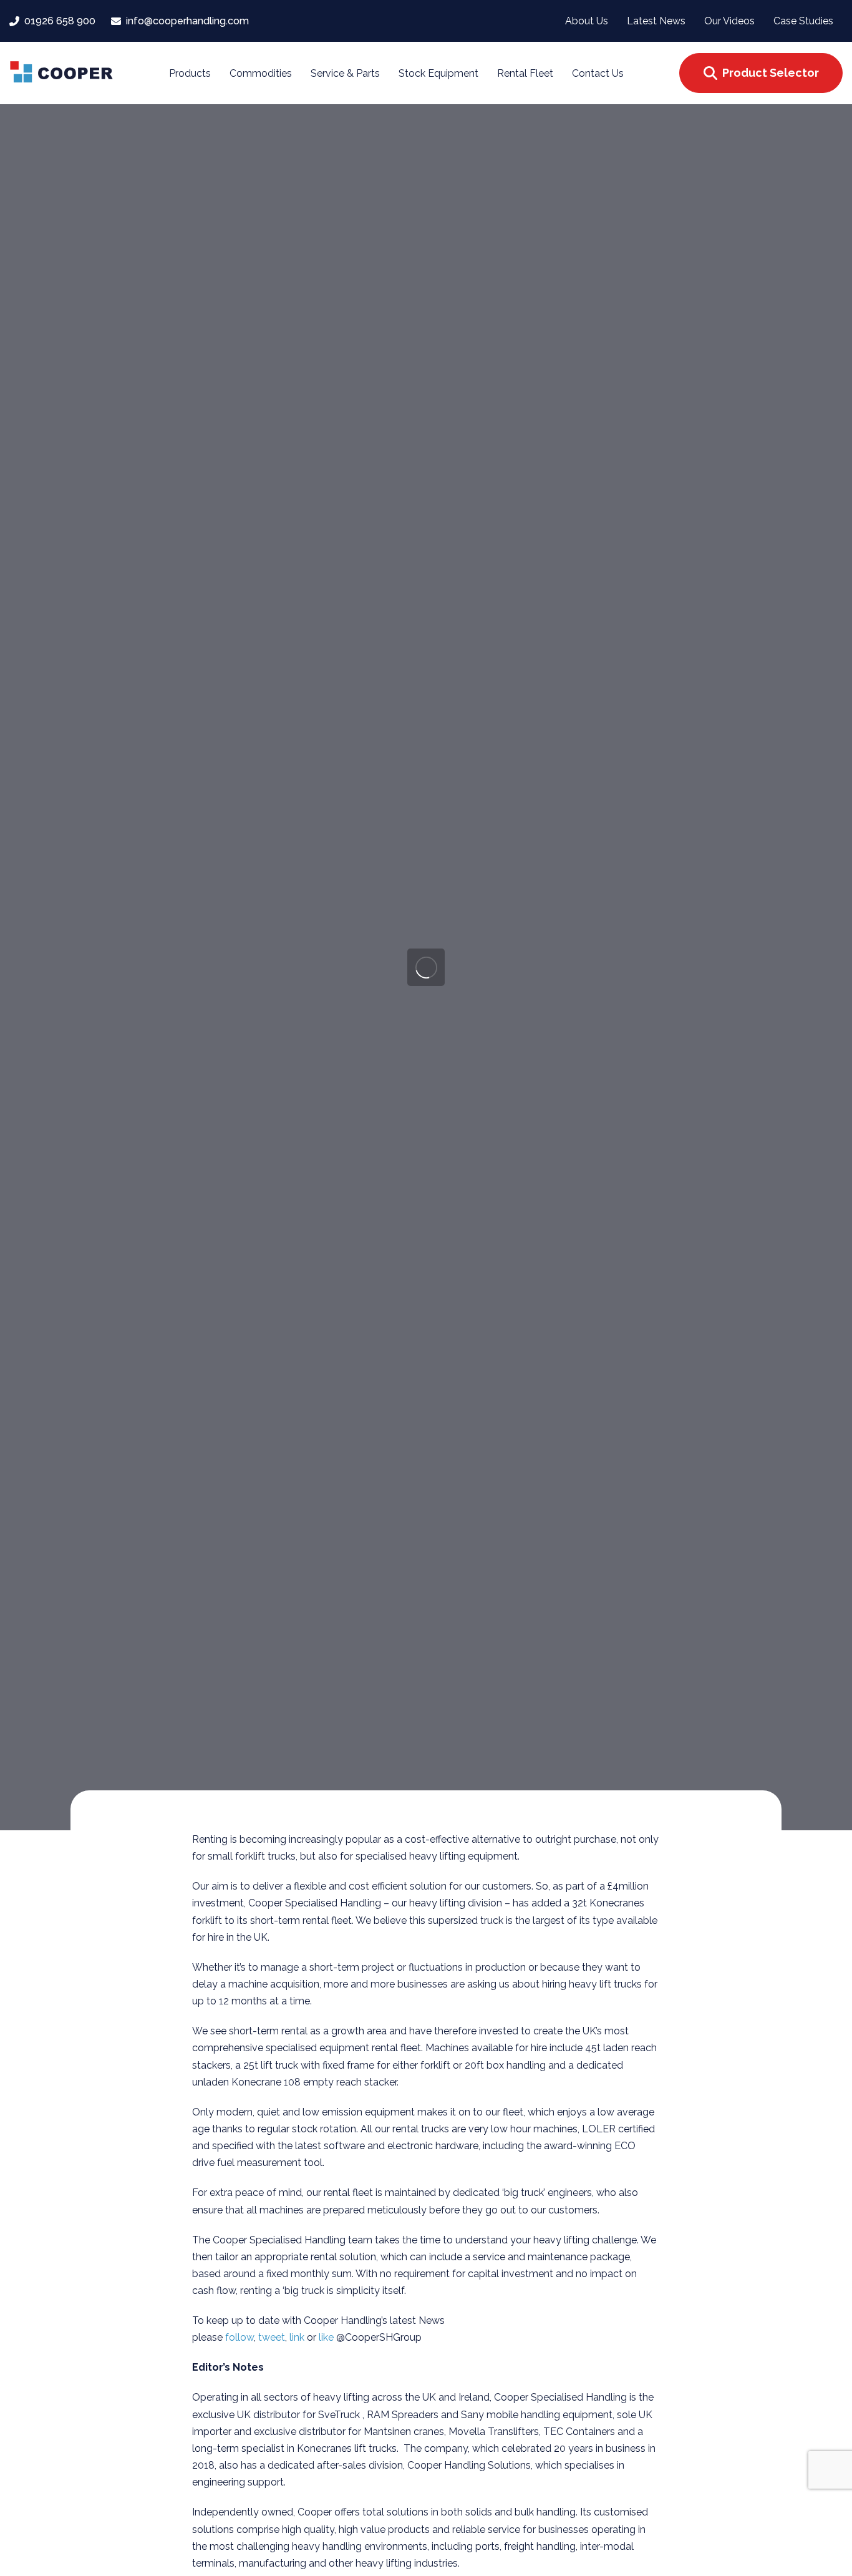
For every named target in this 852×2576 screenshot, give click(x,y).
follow (240, 2337)
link (298, 2337)
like (327, 2337)
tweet (272, 2337)
